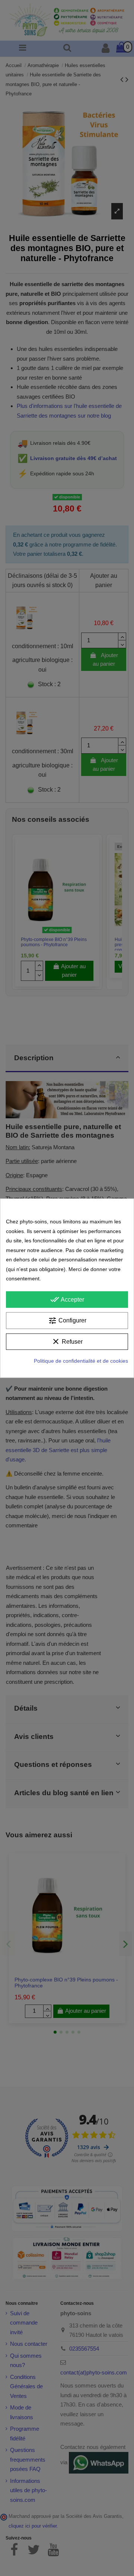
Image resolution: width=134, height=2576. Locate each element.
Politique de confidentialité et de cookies (81, 1361)
